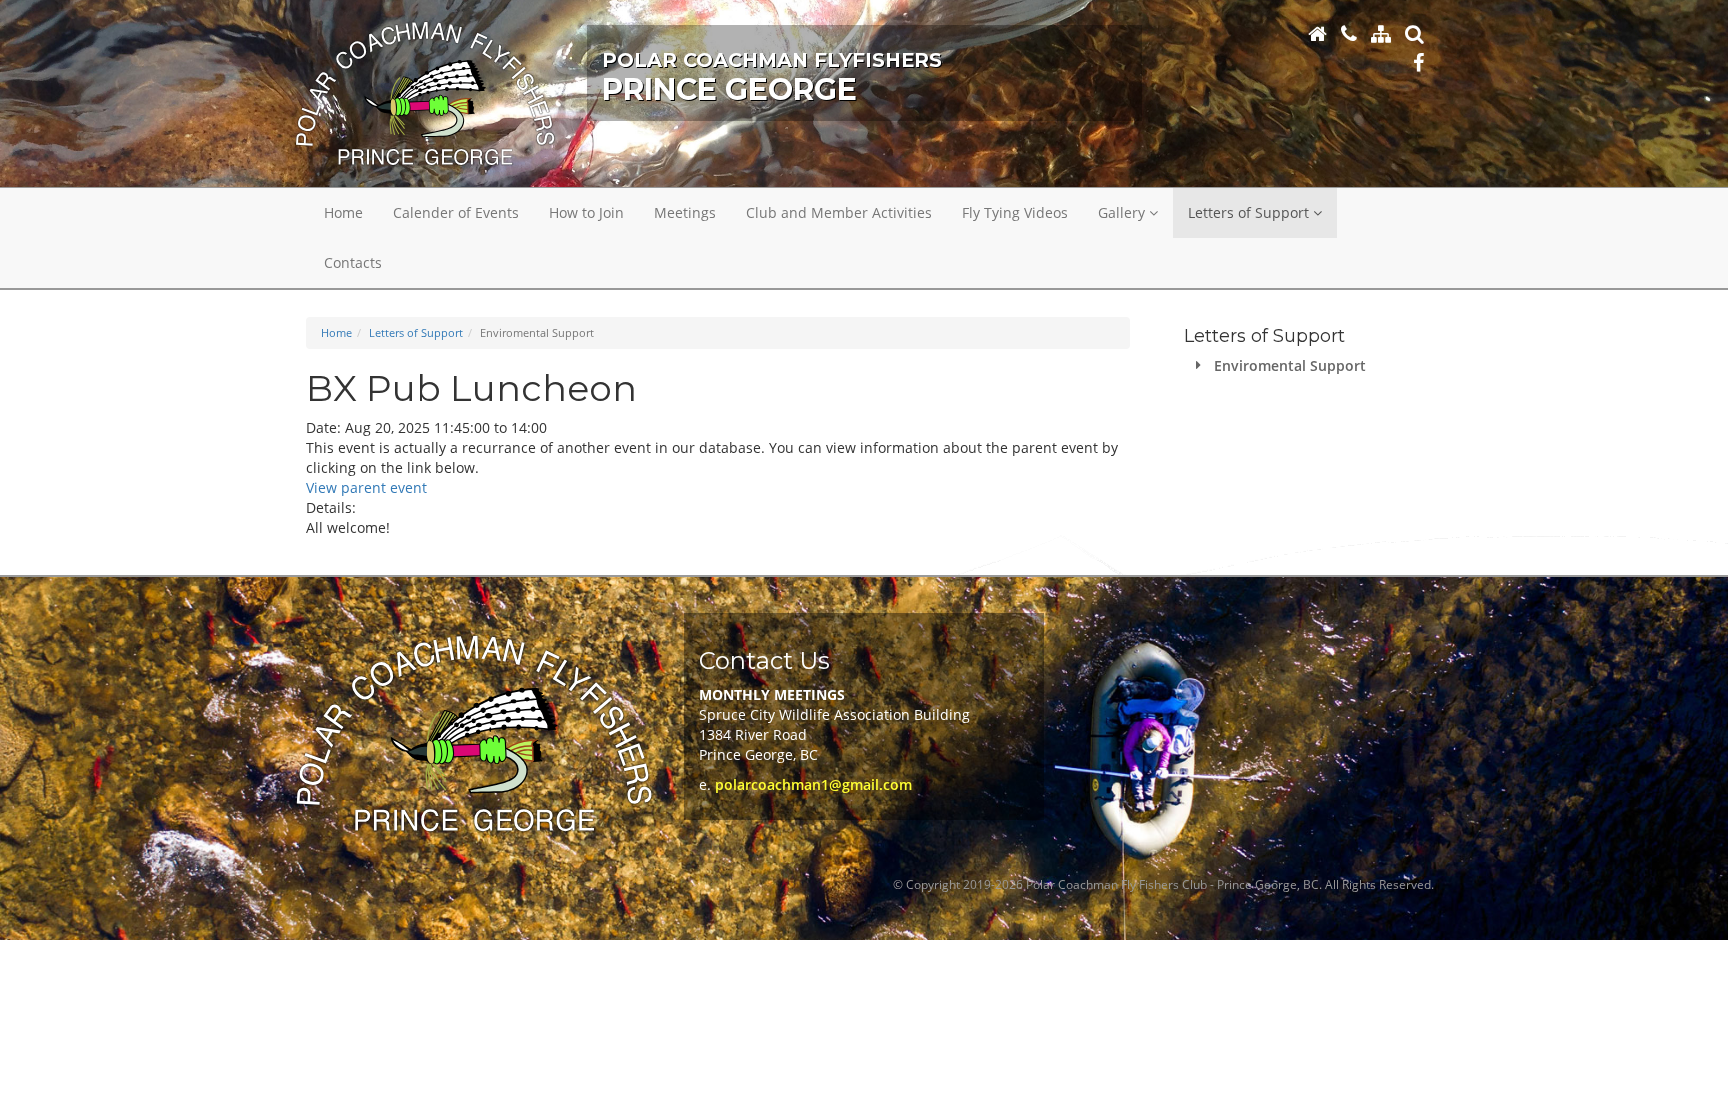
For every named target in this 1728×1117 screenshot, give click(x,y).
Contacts (353, 262)
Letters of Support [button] (1250, 212)
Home (343, 212)
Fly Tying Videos (1015, 212)
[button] (1414, 33)
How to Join (586, 212)
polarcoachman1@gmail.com (813, 784)
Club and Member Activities (839, 212)
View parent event (366, 487)
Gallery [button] (1123, 212)
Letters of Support (416, 332)
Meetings (685, 212)
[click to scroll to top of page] (1701, 1090)
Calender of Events (456, 212)
